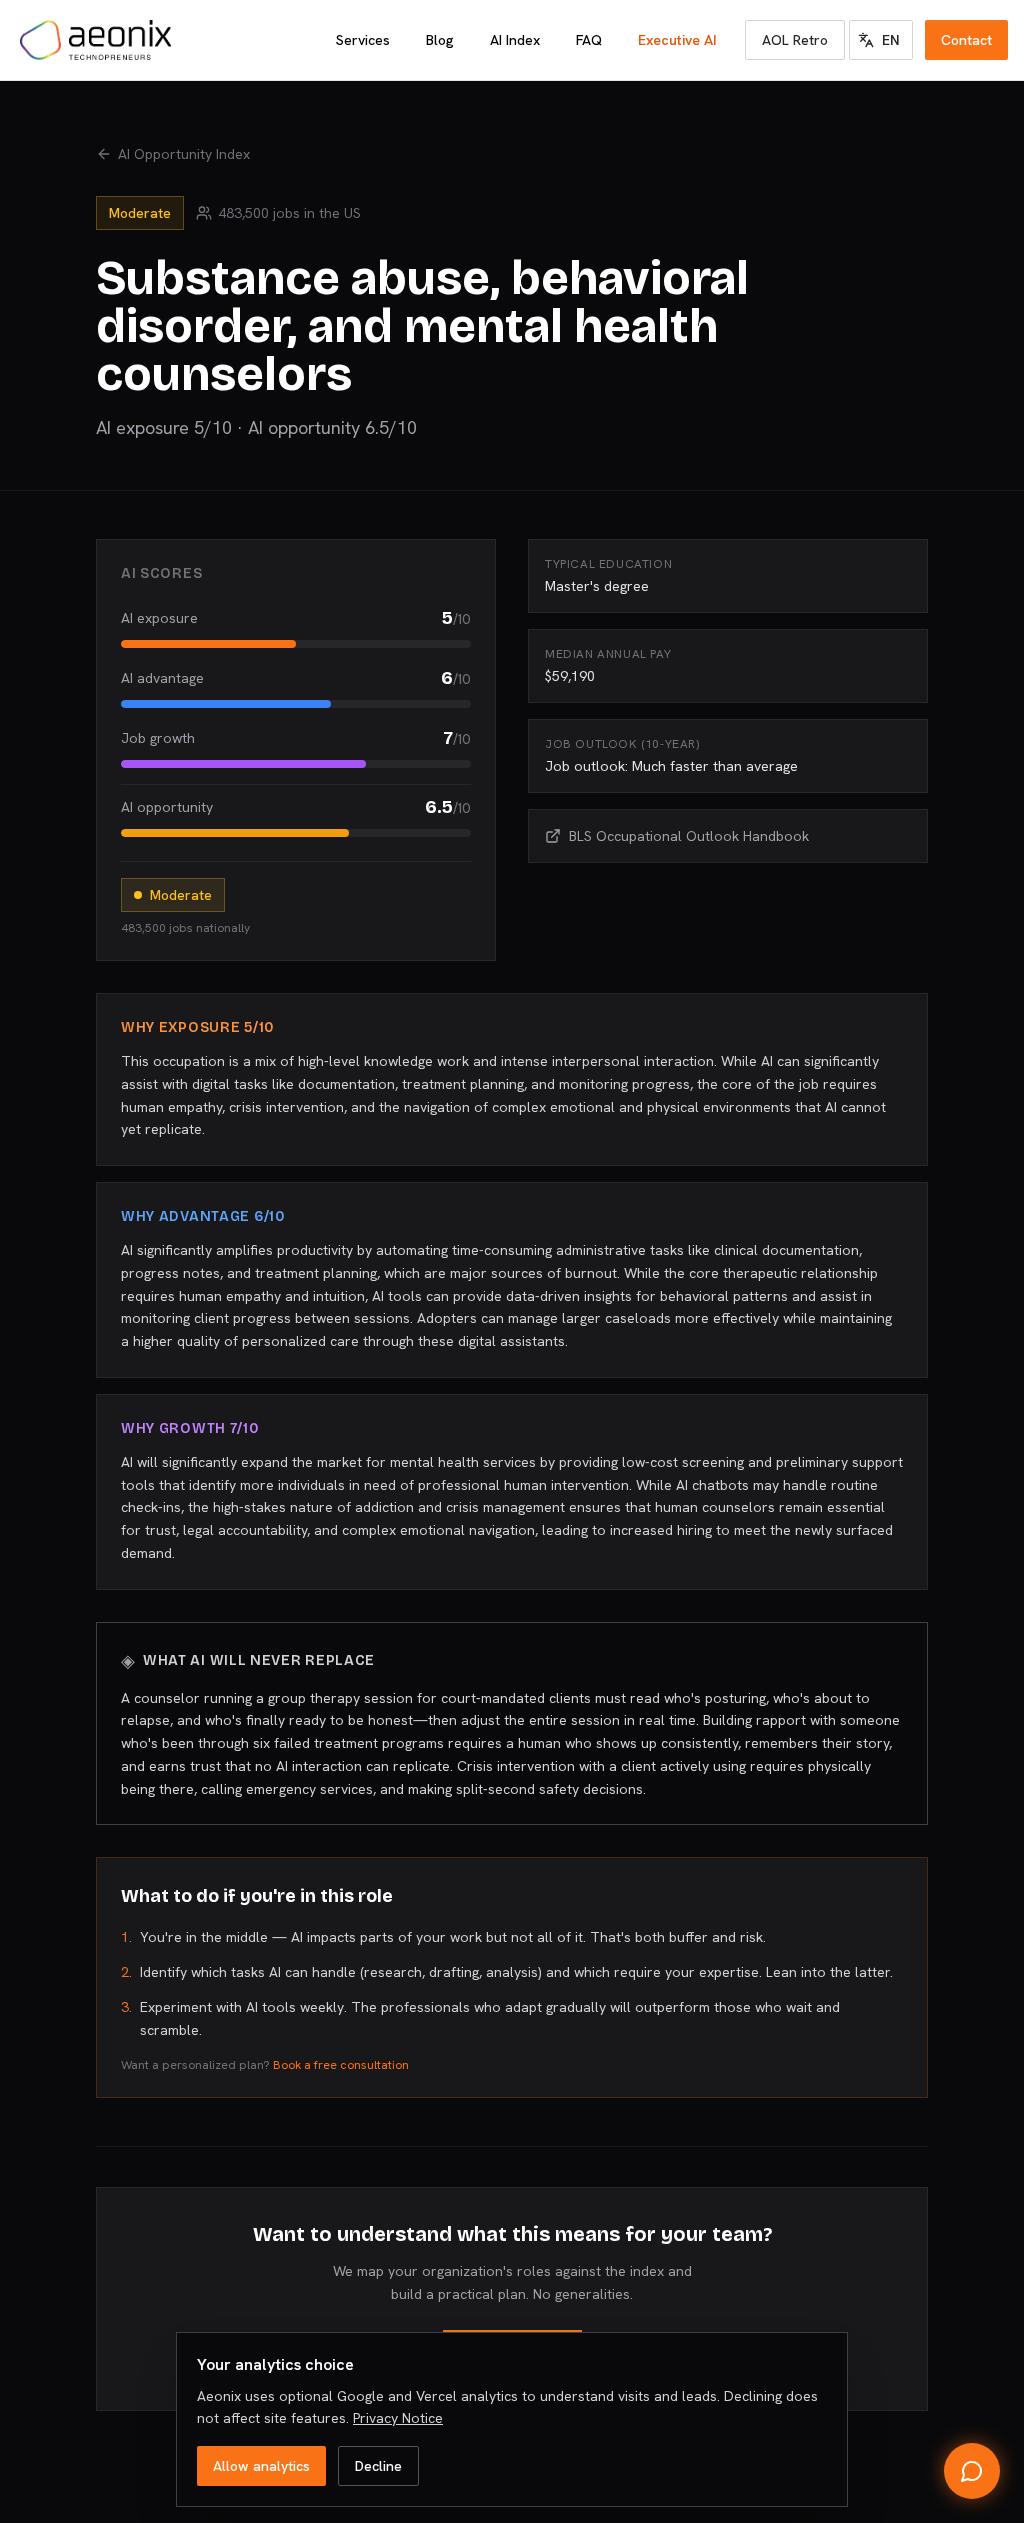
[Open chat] (972, 2471)
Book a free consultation (341, 2065)
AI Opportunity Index (184, 154)
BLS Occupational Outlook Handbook (689, 836)
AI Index (515, 40)
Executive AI (677, 40)
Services (363, 40)
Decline (378, 2466)
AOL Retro (795, 40)
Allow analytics (261, 2466)
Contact (966, 40)
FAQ (589, 40)
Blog (440, 40)
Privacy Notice (398, 2418)
